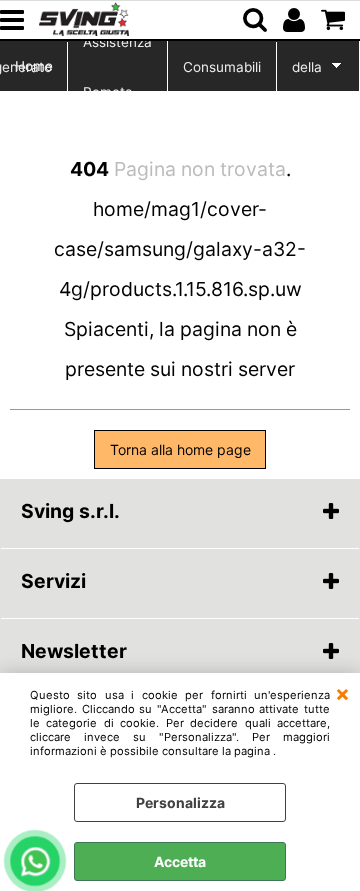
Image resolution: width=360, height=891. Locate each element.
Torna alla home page (180, 449)
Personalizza (180, 802)
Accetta (180, 861)
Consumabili (222, 67)
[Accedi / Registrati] (296, 20)
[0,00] (335, 20)
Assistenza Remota (117, 67)
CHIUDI (342, 693)
